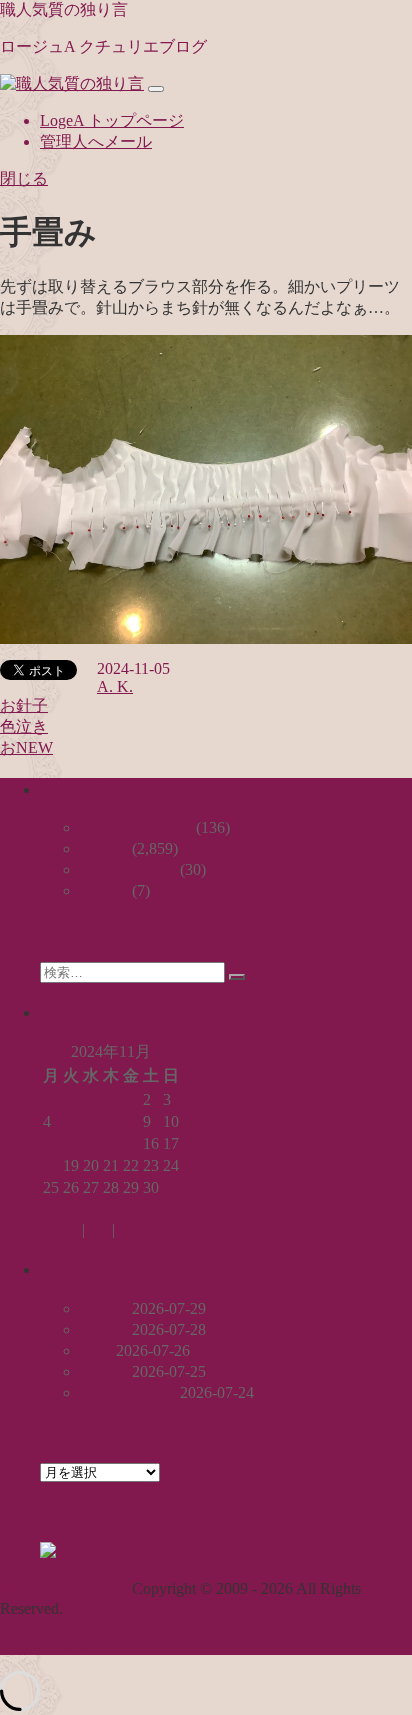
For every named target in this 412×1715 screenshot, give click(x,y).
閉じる (24, 178)
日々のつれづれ (136, 827)
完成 (96, 1350)
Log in (61, 1229)
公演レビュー (128, 869)
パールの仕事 (128, 1392)
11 (50, 1143)
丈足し (104, 1308)
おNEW (26, 747)
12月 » (118, 1209)
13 (91, 1143)
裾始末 (104, 1371)
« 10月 (62, 1209)
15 (131, 1143)
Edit (128, 1229)
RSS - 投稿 (192, 1551)
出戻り (104, 1329)
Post (98, 1229)
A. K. (115, 686)
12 (71, 1143)
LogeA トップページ (112, 120)
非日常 (104, 890)
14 (111, 1143)
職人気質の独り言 (64, 9)
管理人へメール (96, 141)
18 (51, 1165)
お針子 (24, 705)
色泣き (24, 726)
